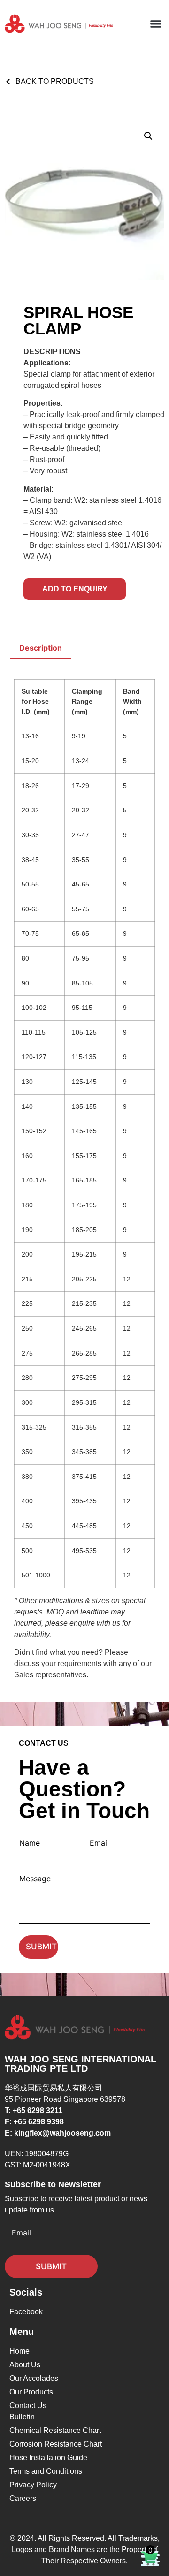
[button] (156, 24)
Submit (41, 1947)
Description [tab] (41, 648)
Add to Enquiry (75, 589)
